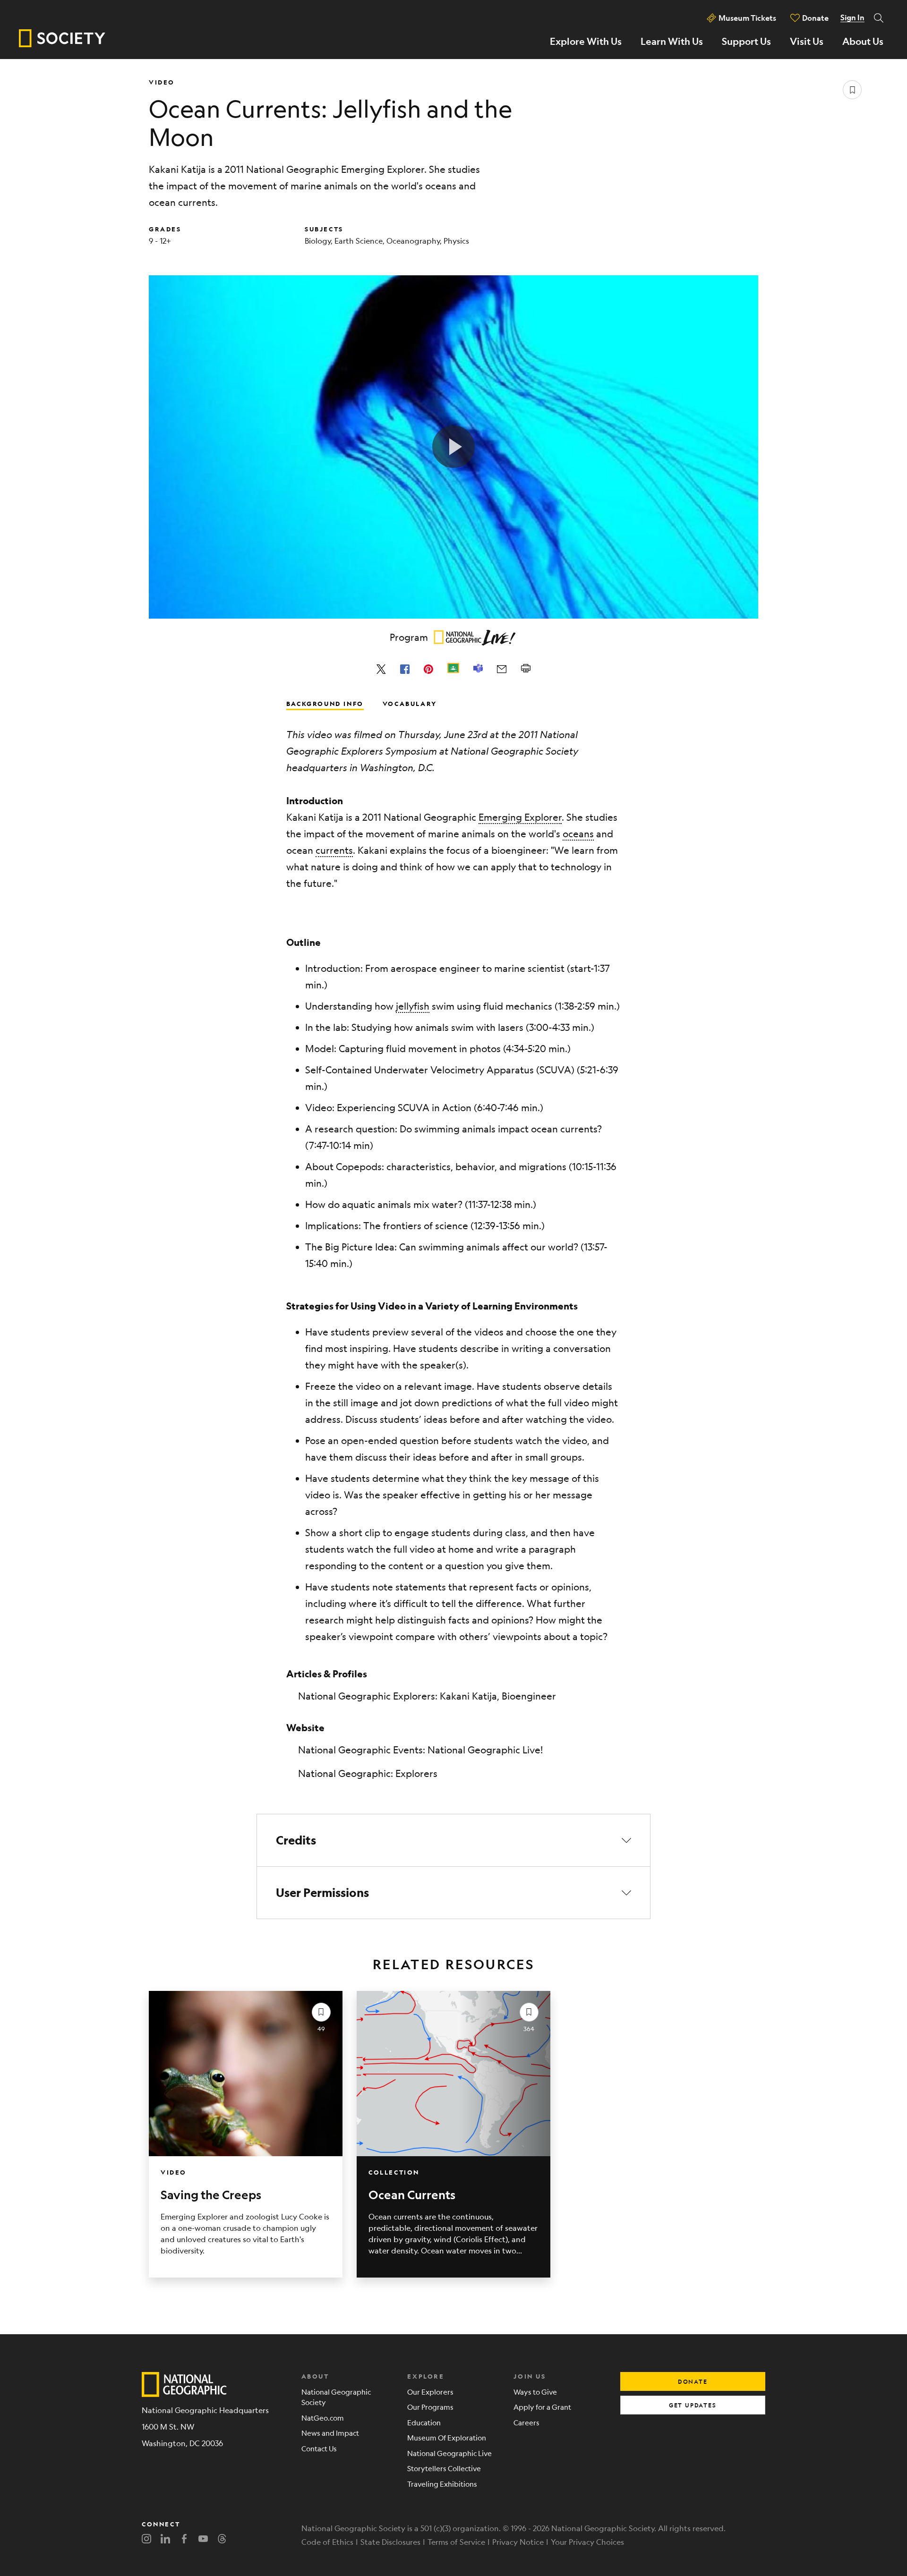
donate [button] (693, 2381)
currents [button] (334, 850)
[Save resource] (852, 90)
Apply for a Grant (542, 2407)
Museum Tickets (747, 18)
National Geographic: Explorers (368, 1773)
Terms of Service (456, 2542)
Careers (526, 2422)
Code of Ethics (327, 2542)
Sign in (852, 17)
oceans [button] (578, 834)
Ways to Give (535, 2392)
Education (424, 2422)
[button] (453, 1840)
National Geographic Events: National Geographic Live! (420, 1750)
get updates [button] (693, 2405)
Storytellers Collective (444, 2468)
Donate (815, 18)
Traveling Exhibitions (442, 2484)
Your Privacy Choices (587, 2542)
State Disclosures (390, 2542)
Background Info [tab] (325, 703)
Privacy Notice (518, 2542)
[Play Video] (453, 447)
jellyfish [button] (413, 1006)
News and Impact (330, 2433)
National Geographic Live (449, 2453)
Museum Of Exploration (447, 2437)
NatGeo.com (323, 2418)
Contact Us (319, 2448)
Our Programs (430, 2407)
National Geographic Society (336, 2397)
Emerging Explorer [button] (520, 817)
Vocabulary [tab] (410, 703)
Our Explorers (430, 2392)
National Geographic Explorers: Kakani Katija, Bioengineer (427, 1696)
